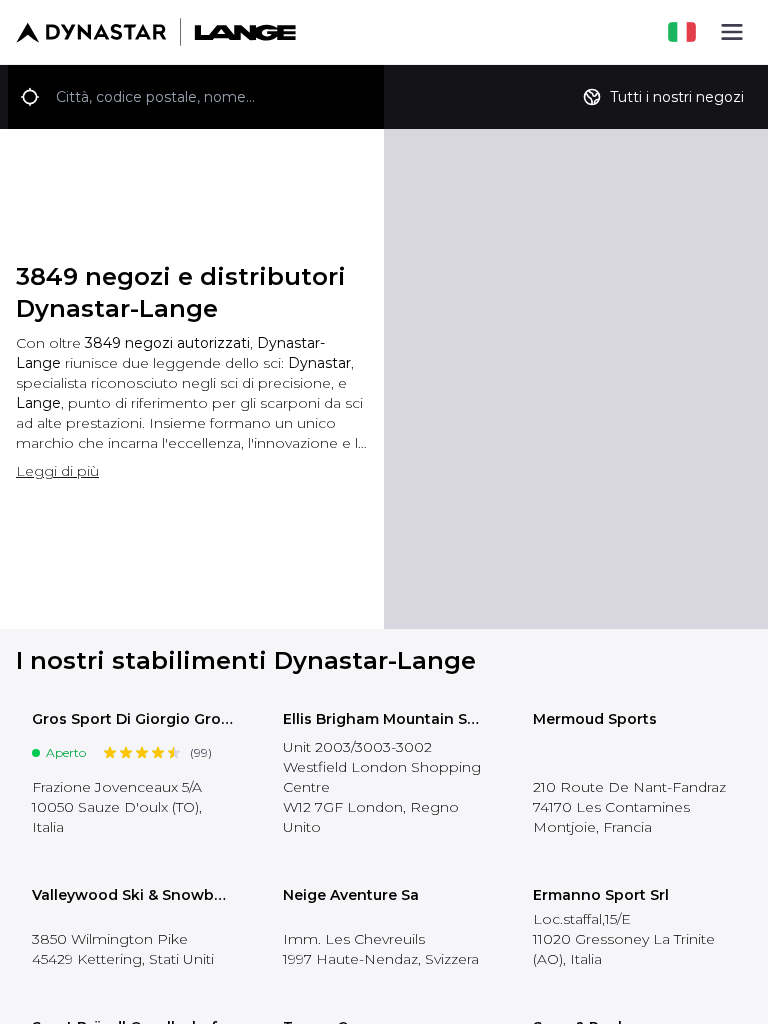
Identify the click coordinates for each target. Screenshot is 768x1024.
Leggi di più (57, 471)
